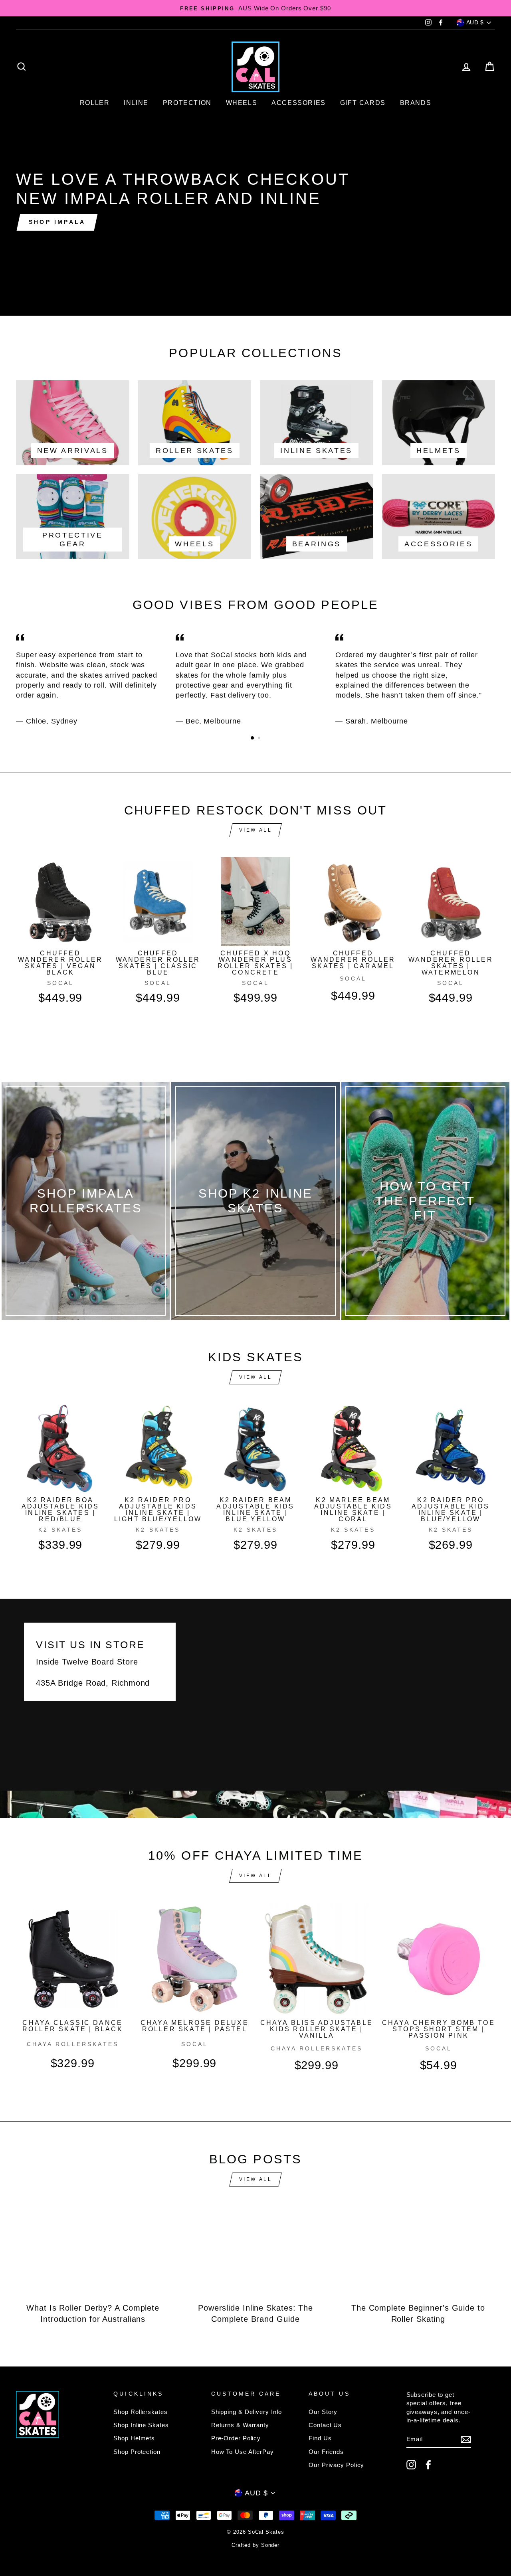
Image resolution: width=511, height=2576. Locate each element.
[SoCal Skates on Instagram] (411, 2465)
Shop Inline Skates (141, 2425)
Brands (416, 103)
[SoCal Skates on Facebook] (428, 2465)
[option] (255, 8)
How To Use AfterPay (243, 2452)
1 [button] (253, 738)
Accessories (299, 103)
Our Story (323, 2412)
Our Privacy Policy (336, 2465)
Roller (95, 103)
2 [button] (260, 739)
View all (256, 830)
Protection (187, 103)
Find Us (320, 2438)
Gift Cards (363, 103)
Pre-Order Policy (236, 2438)
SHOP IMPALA (57, 222)
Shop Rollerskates (140, 2412)
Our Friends (326, 2452)
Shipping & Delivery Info (247, 2412)
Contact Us (325, 2425)
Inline (136, 103)
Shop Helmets (134, 2438)
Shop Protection (137, 2452)
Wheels (242, 103)
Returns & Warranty (240, 2425)
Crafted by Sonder (255, 2545)
